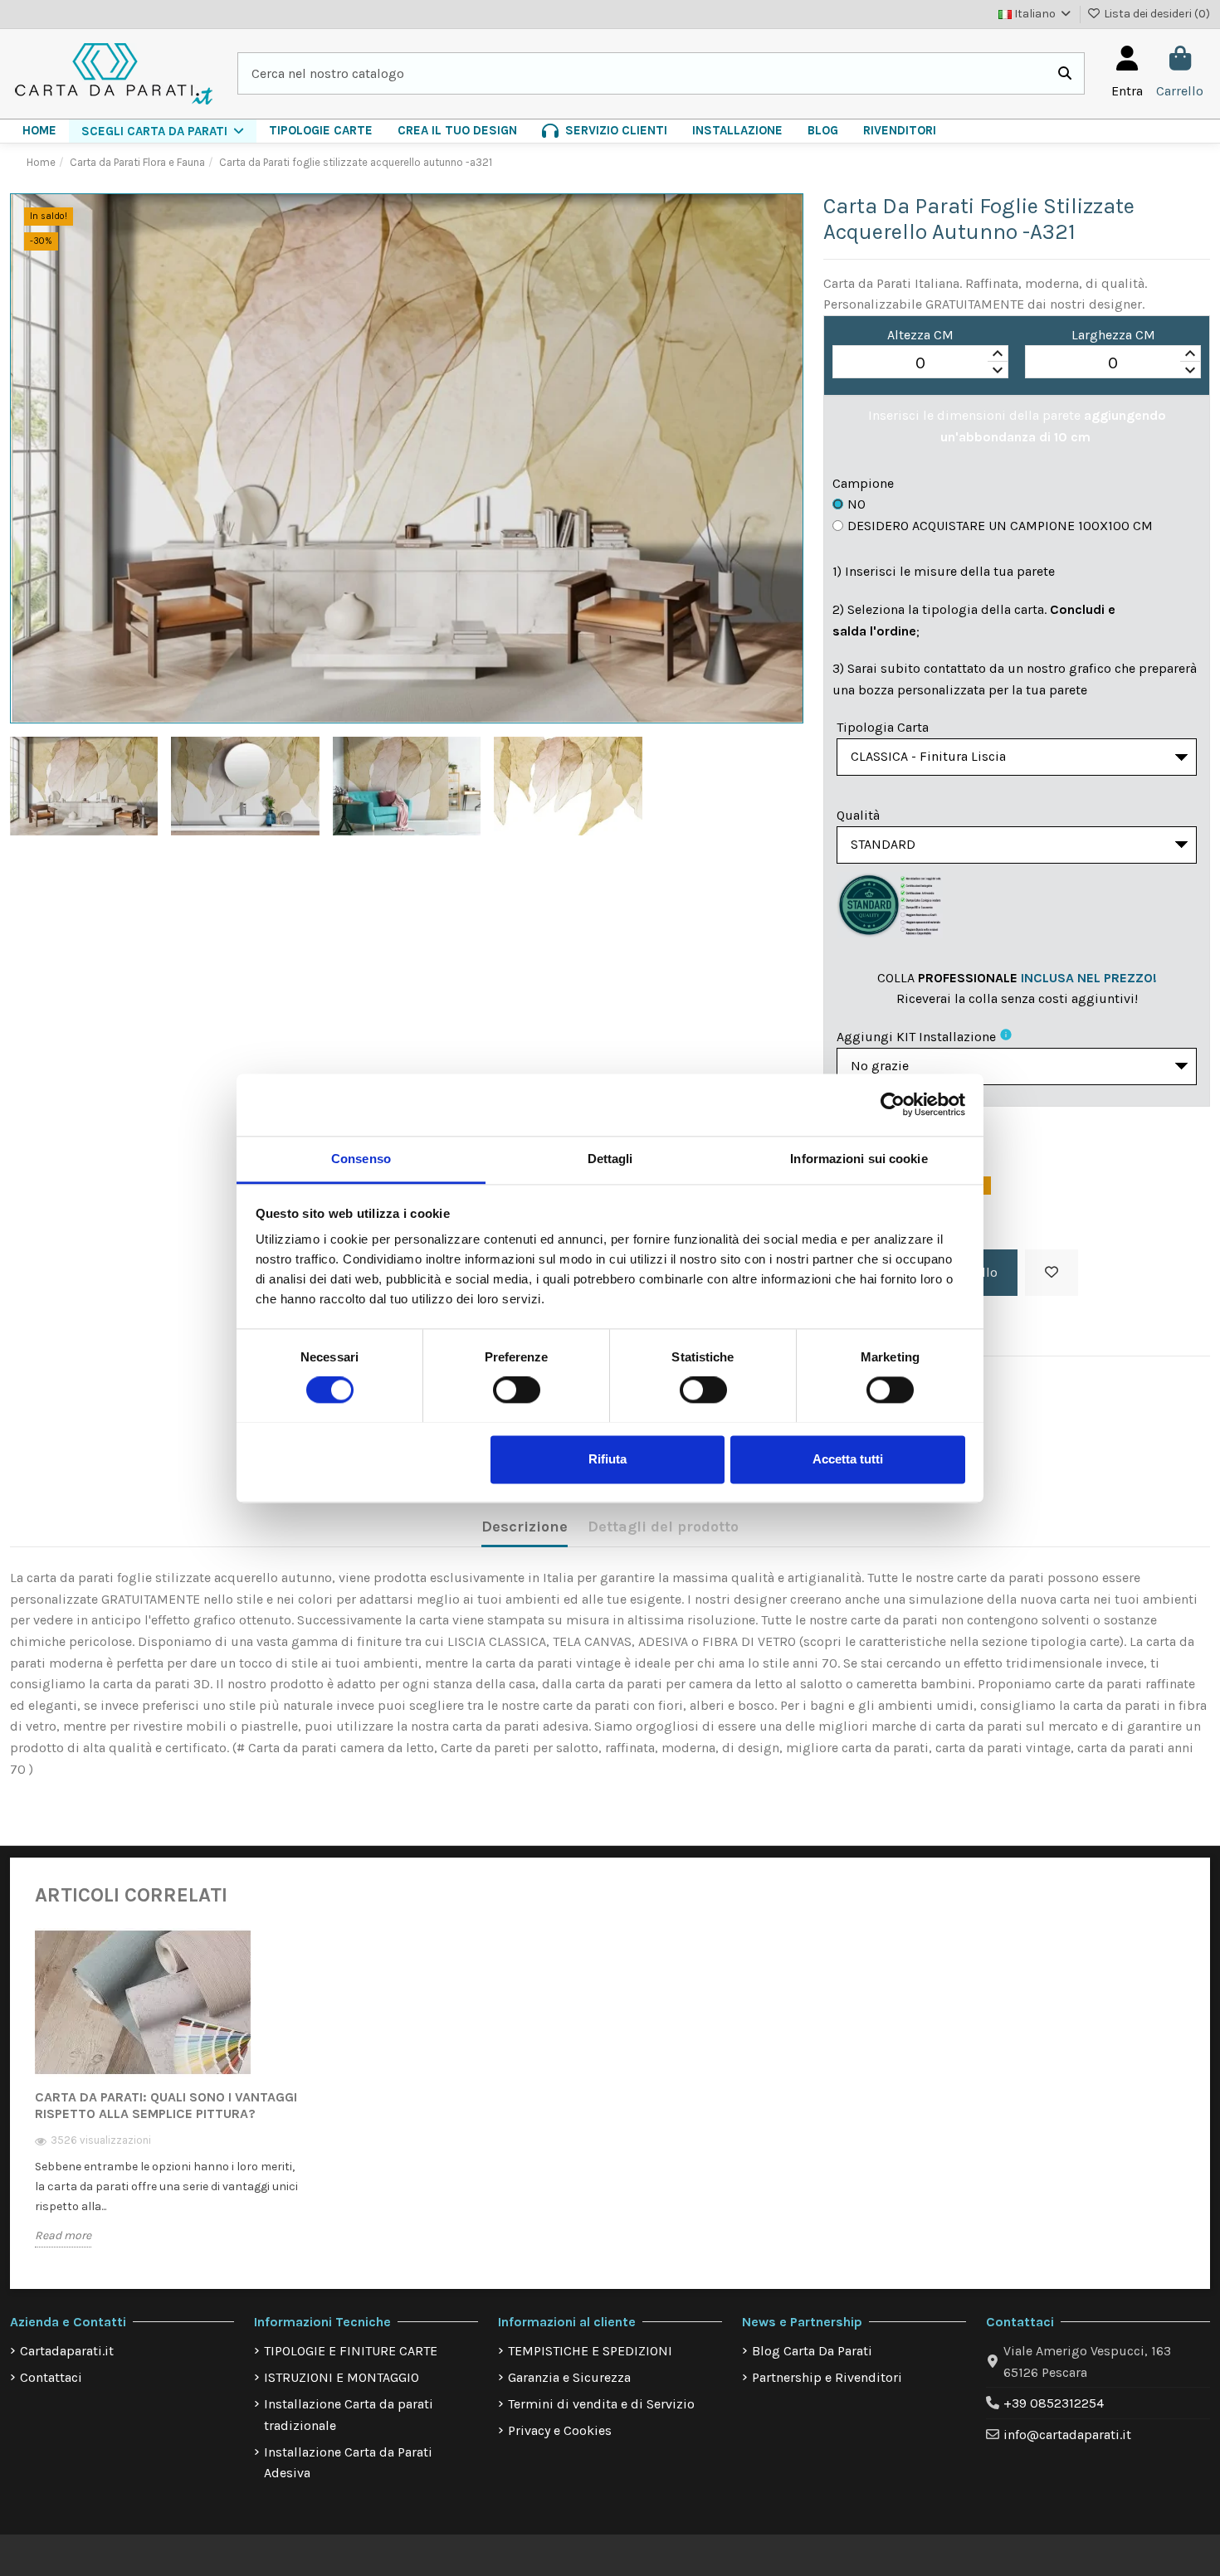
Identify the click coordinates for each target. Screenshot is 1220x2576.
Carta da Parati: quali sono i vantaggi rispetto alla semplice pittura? (166, 2105)
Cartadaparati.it (67, 2351)
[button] (163, 131)
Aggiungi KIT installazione (916, 1037)
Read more (63, 2235)
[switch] (517, 1390)
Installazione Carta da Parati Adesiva (348, 2463)
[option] (169, 2100)
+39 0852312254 (1054, 2403)
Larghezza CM (1113, 335)
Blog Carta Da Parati (812, 2351)
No (856, 504)
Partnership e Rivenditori (827, 2377)
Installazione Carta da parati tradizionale (349, 2415)
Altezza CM (920, 335)
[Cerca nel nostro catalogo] (1065, 74)
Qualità (858, 815)
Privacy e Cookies (560, 2430)
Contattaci (51, 2377)
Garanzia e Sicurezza (569, 2377)
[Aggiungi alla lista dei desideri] (1052, 1273)
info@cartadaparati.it (1067, 2435)
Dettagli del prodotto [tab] (663, 1527)
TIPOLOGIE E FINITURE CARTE (351, 2351)
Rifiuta (608, 1459)
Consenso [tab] (361, 1159)
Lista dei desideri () (1156, 14)
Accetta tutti (848, 1459)
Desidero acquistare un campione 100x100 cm (1000, 526)
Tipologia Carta (883, 727)
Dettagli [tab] (610, 1159)
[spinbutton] (920, 363)
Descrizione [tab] (525, 1527)
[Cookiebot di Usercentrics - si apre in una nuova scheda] (893, 1104)
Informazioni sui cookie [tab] (859, 1159)
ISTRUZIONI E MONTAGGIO (342, 2377)
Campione (863, 483)
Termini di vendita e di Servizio (601, 2404)
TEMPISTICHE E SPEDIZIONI (590, 2351)
